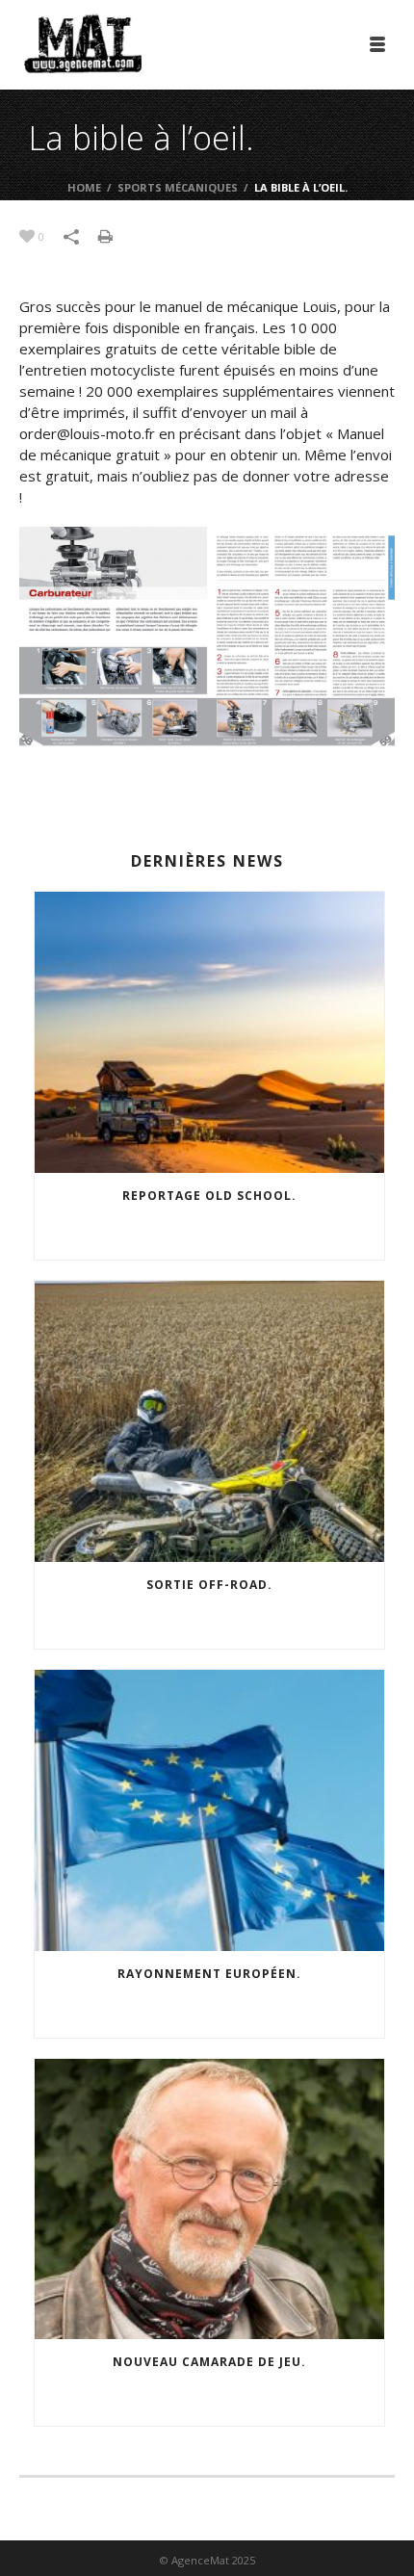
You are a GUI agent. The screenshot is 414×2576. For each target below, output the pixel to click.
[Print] (115, 235)
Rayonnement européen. (209, 1974)
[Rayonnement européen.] (209, 1810)
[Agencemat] (83, 43)
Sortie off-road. (209, 1585)
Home (84, 187)
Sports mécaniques (178, 187)
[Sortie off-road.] (209, 1421)
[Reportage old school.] (209, 1032)
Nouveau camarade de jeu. (209, 2362)
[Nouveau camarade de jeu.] (209, 2199)
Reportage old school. (209, 1196)
